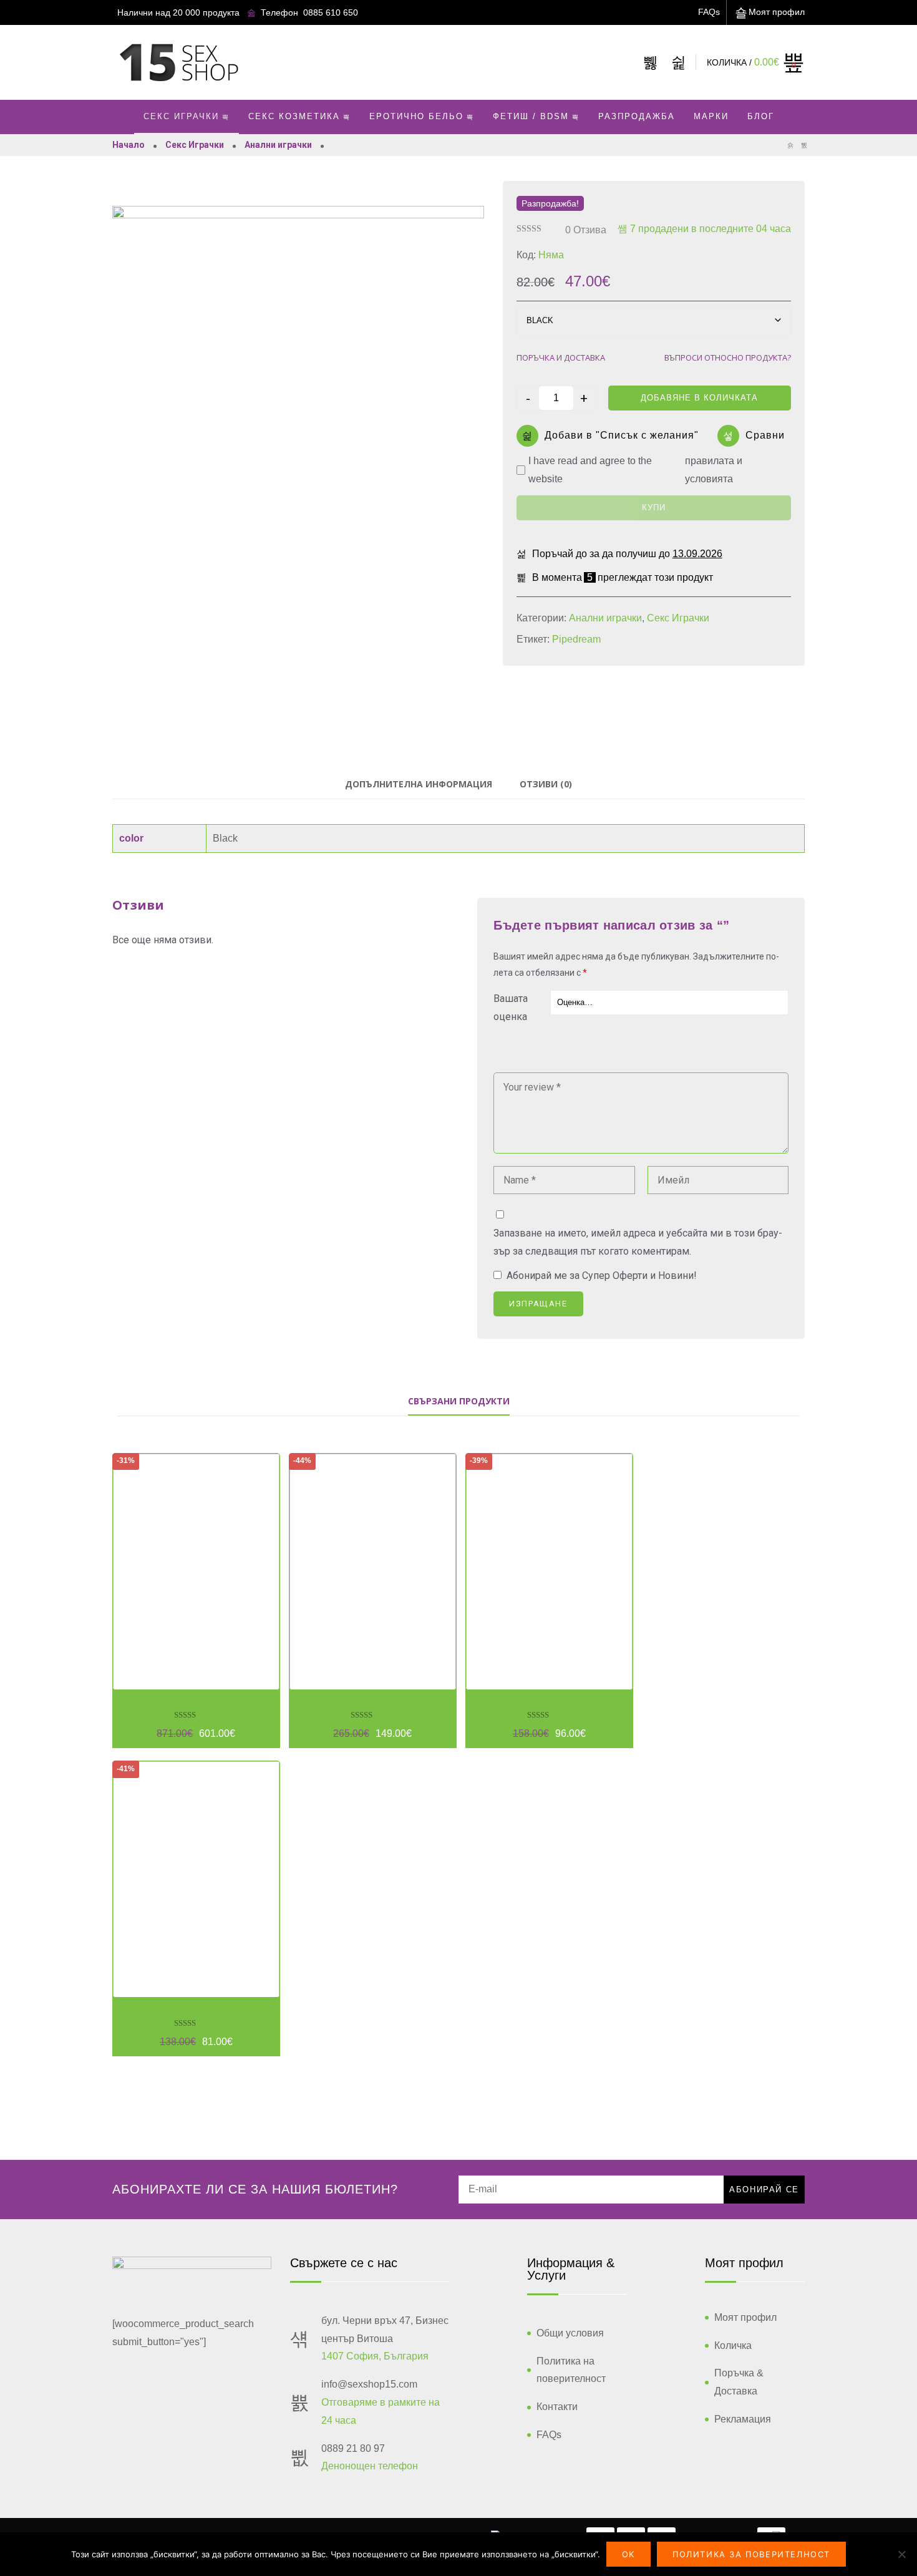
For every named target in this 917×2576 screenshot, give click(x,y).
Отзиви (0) (546, 784)
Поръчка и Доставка (561, 357)
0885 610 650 (331, 12)
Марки (711, 116)
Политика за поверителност (751, 2554)
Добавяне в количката (699, 398)
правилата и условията (714, 470)
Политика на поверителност (571, 2370)
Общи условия (570, 2333)
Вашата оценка (511, 1008)
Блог (761, 116)
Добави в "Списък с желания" (622, 435)
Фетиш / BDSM (531, 116)
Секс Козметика (294, 116)
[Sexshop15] (178, 62)
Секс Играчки (181, 116)
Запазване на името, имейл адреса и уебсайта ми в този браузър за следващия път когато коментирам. (638, 1242)
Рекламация (743, 2419)
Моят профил (777, 12)
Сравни (765, 435)
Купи (654, 508)
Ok (628, 2554)
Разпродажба (637, 116)
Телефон (279, 12)
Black (225, 838)
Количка (733, 2345)
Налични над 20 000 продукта (178, 12)
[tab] (419, 785)
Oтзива (586, 230)
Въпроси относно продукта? (728, 357)
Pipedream (576, 639)
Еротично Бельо (416, 116)
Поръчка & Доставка (739, 2382)
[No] (901, 2554)
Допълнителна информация (419, 784)
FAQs (709, 12)
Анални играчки (278, 145)
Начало (129, 145)
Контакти (557, 2407)
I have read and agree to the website (635, 470)
